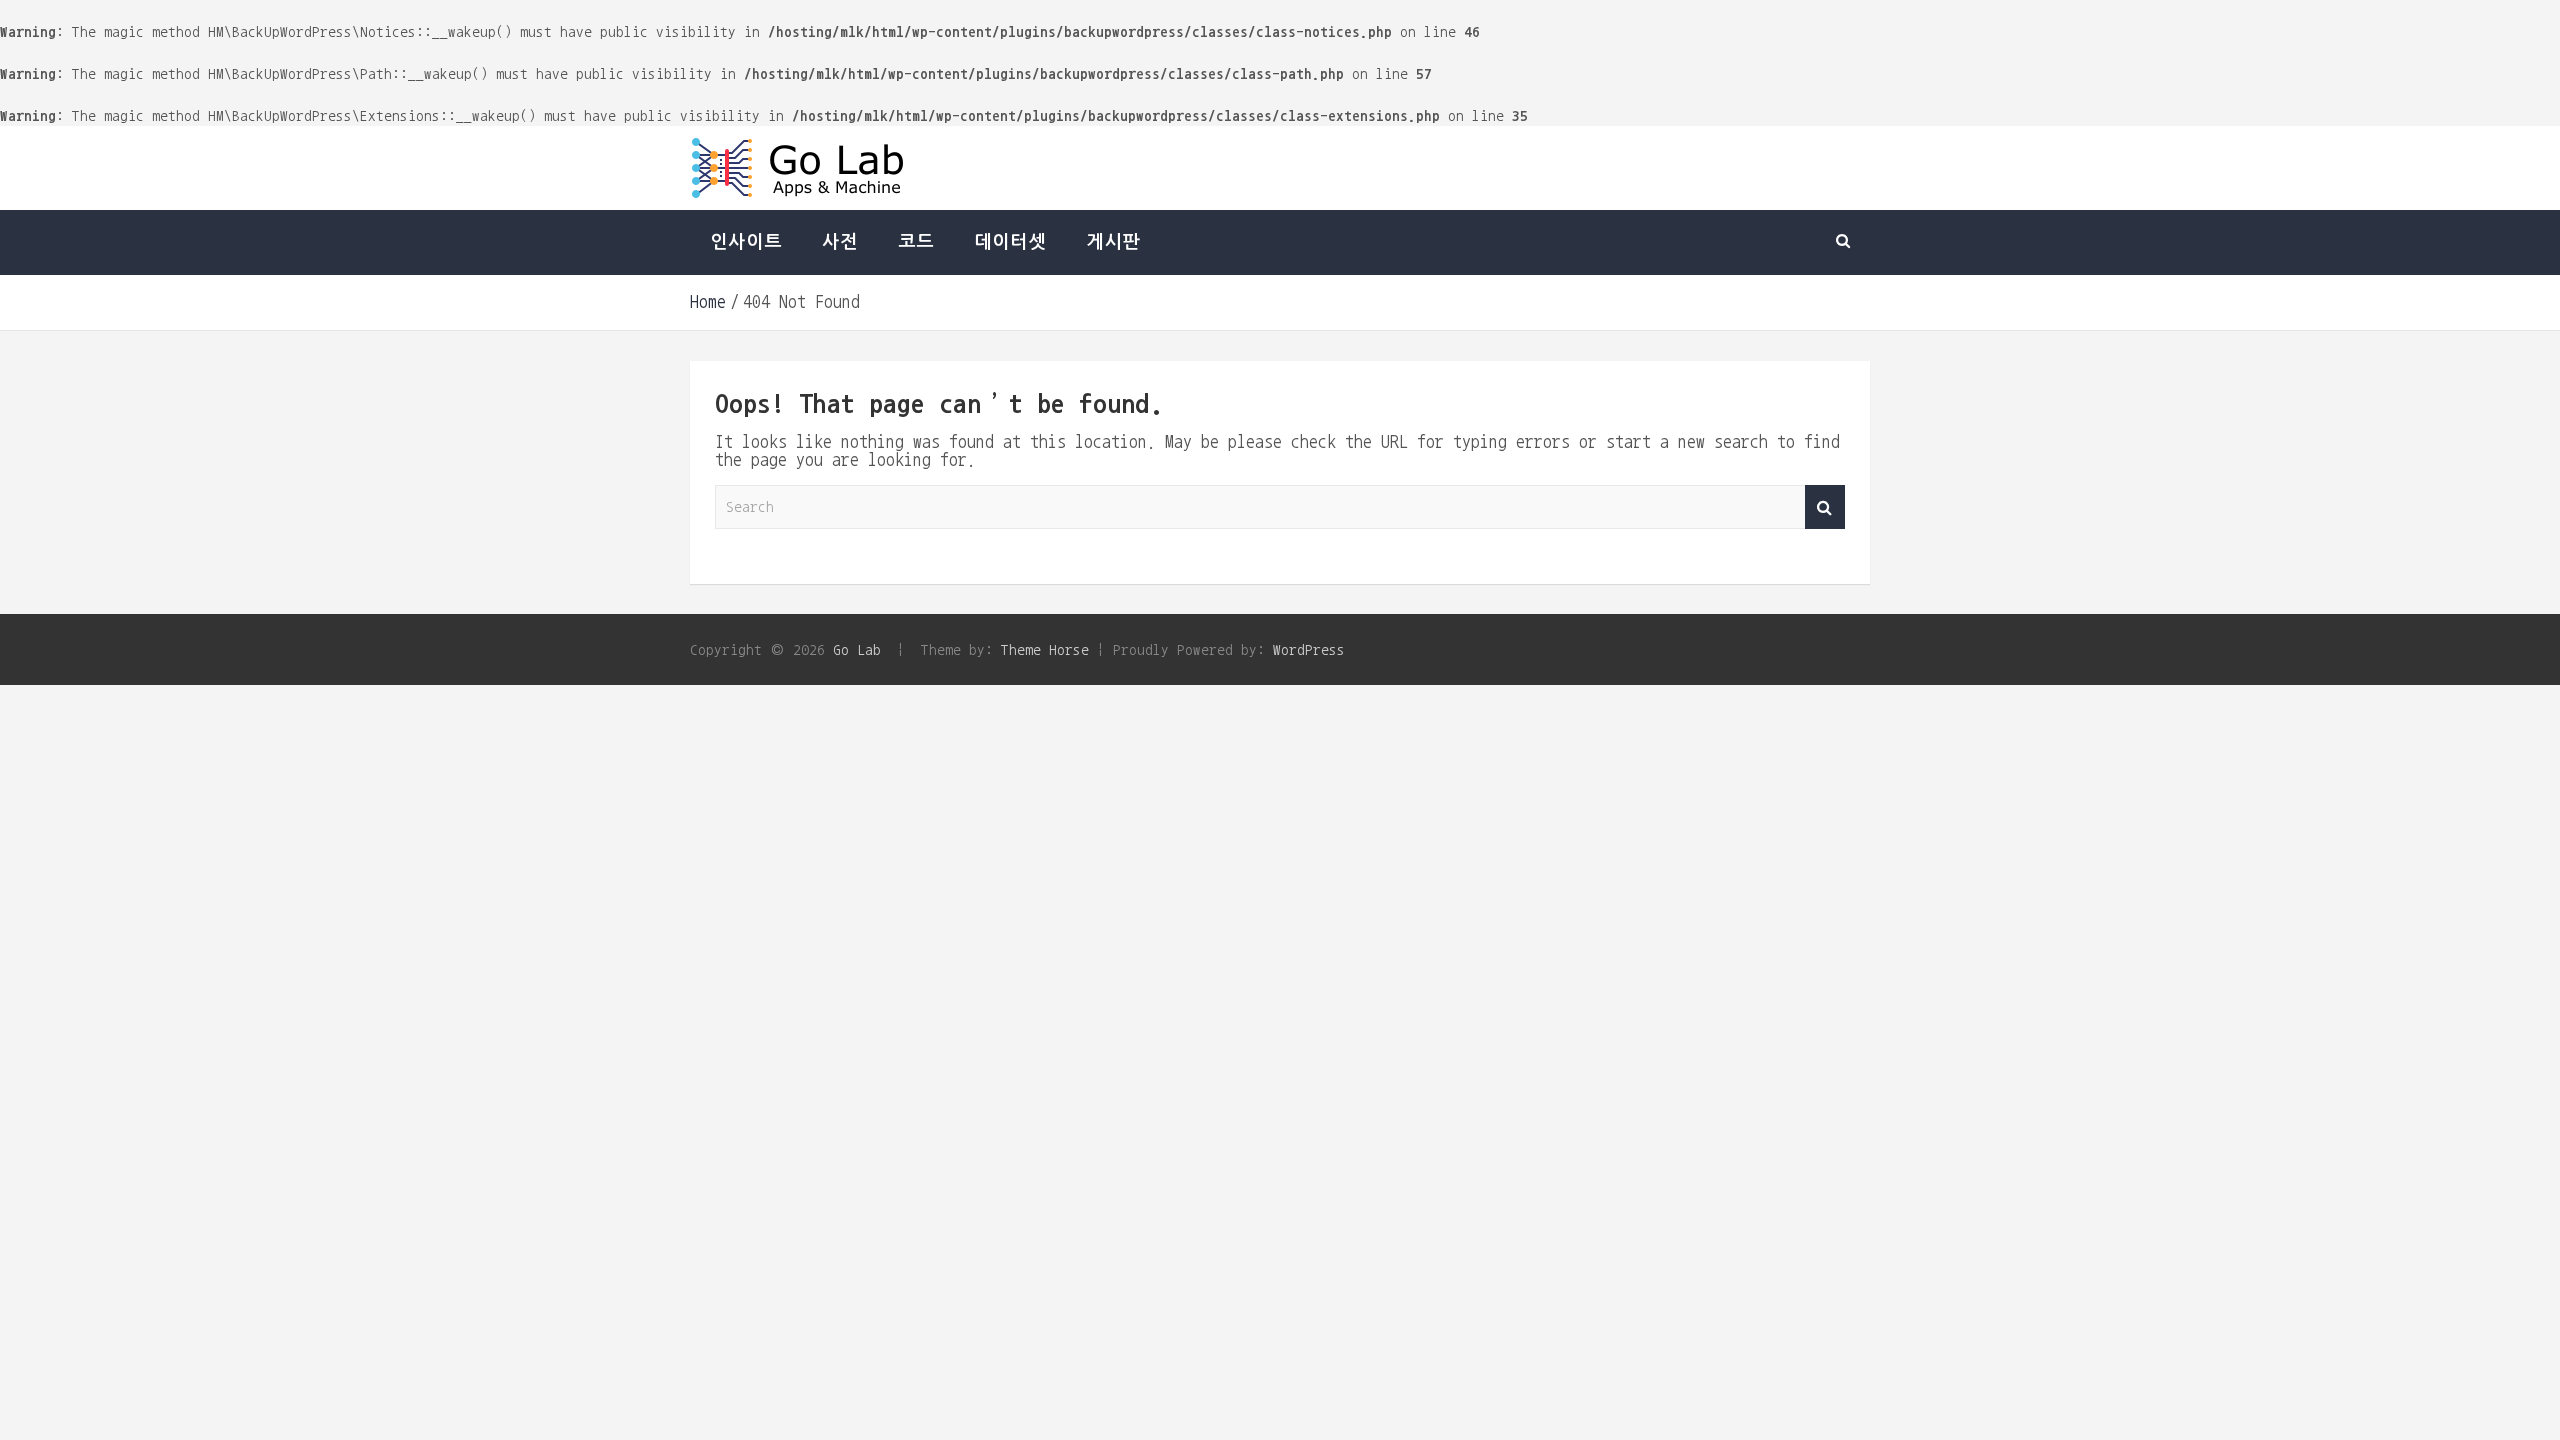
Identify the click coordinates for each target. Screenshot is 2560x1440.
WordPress (1309, 649)
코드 (916, 242)
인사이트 (746, 242)
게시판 (1113, 242)
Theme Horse (1045, 649)
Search (1825, 507)
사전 (840, 242)
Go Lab (857, 649)
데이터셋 (1010, 242)
